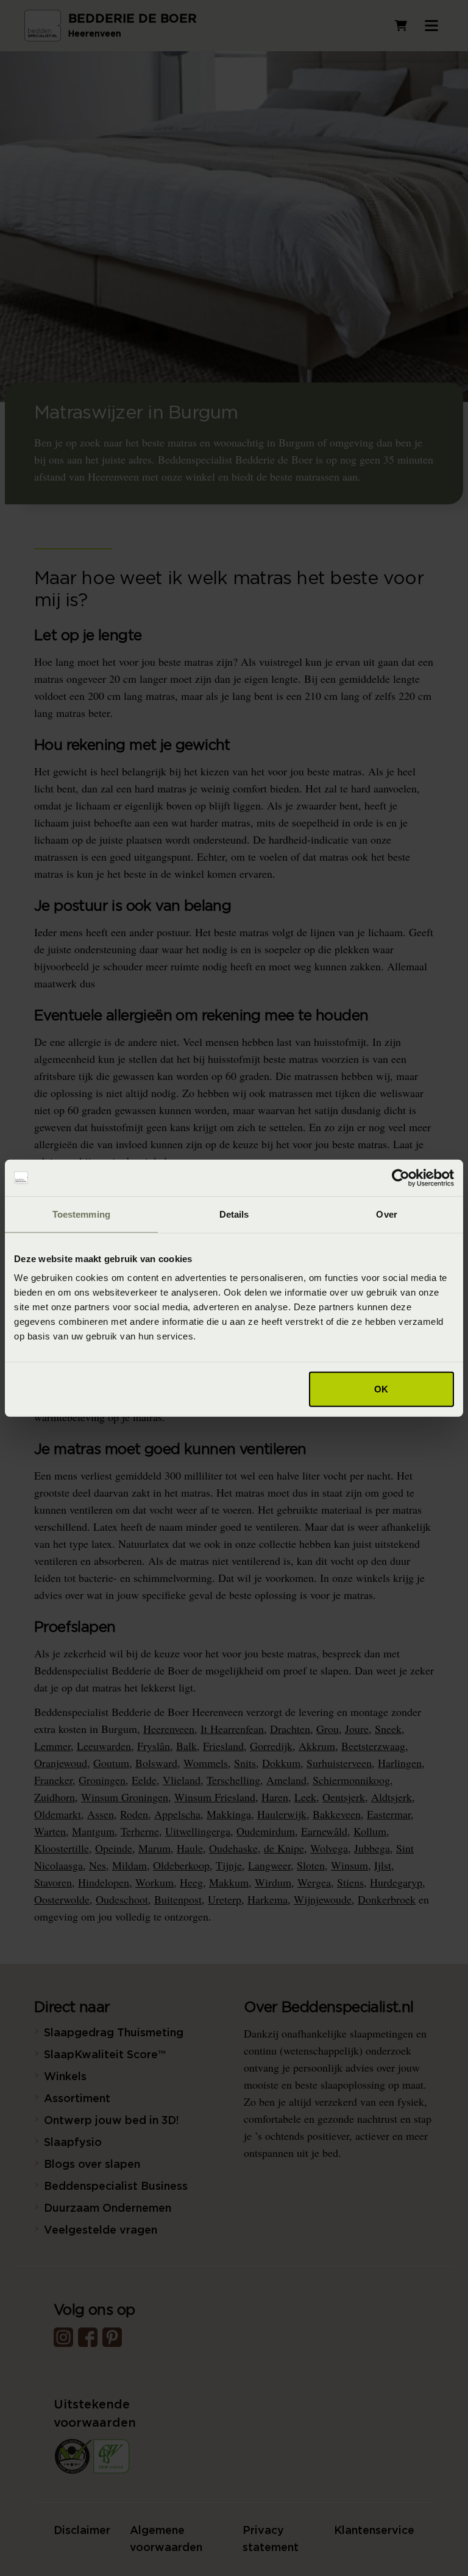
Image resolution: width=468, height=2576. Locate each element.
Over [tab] (386, 1214)
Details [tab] (234, 1214)
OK (381, 1389)
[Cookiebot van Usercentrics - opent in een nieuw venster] (401, 1177)
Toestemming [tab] (81, 1214)
